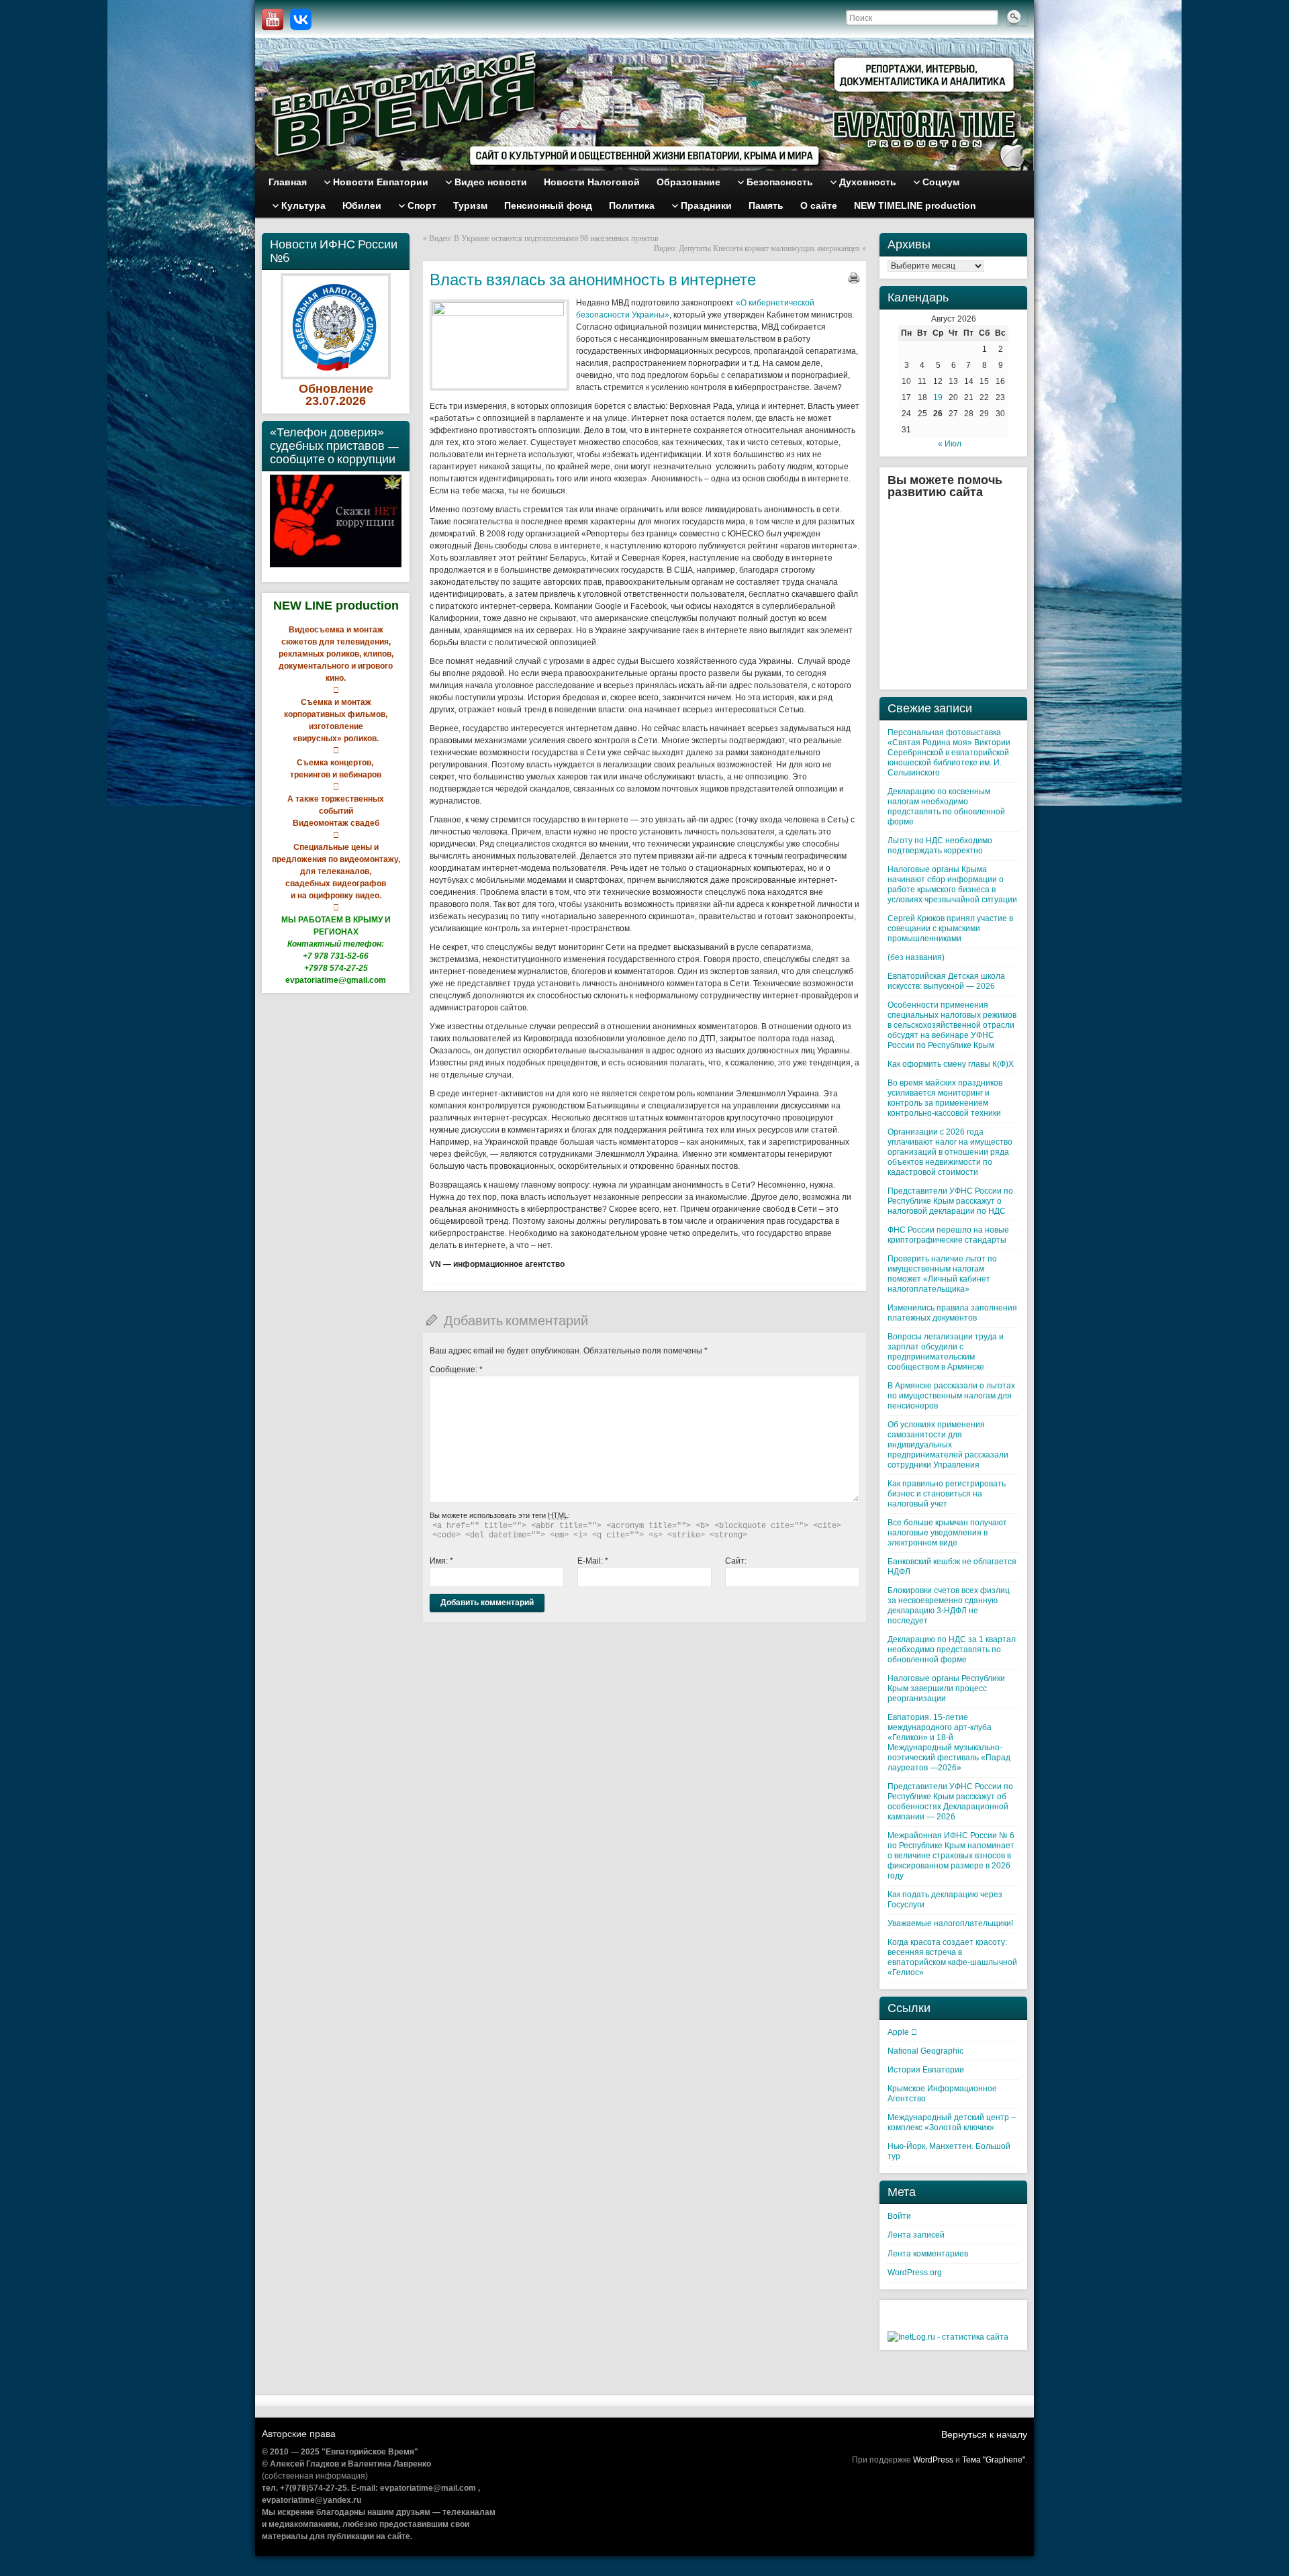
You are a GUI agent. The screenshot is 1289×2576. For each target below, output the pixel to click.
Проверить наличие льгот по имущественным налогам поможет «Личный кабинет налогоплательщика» (942, 1274)
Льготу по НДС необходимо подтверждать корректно (940, 846)
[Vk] (301, 19)
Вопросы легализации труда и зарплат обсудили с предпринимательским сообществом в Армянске (946, 1352)
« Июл (950, 444)
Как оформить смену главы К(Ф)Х (951, 1064)
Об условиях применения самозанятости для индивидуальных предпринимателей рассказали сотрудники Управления (948, 1445)
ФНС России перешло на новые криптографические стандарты (948, 1235)
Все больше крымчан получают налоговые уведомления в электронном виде (947, 1533)
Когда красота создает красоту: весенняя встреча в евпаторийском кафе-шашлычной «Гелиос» (952, 1957)
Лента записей (916, 2235)
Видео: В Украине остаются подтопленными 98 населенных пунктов (544, 238)
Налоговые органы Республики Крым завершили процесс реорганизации (946, 1688)
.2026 (351, 401)
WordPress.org (915, 2273)
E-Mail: (593, 1561)
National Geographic (925, 2051)
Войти (899, 2216)
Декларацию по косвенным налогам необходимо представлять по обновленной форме (946, 807)
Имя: (441, 1561)
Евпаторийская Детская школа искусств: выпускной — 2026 (946, 981)
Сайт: (736, 1561)
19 (938, 397)
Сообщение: (456, 1370)
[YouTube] (273, 19)
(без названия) (916, 957)
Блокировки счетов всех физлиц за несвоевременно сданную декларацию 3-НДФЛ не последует (949, 1606)
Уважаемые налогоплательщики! (950, 1923)
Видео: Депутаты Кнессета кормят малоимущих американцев (757, 248)
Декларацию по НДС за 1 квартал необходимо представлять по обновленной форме (952, 1650)
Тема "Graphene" (994, 2460)
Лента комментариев (928, 2254)
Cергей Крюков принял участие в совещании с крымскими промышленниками (950, 928)
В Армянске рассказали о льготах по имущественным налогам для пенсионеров (951, 1396)
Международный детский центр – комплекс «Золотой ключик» (952, 2122)
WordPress (933, 2460)
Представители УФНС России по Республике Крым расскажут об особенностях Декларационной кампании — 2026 (950, 1802)
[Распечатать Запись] (854, 278)
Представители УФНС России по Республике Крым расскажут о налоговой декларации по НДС (950, 1201)
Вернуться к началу (984, 2434)
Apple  (902, 2032)
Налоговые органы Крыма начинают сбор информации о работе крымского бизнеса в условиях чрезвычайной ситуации (952, 885)
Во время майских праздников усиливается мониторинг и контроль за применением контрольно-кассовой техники (945, 1098)
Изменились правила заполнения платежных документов (952, 1313)
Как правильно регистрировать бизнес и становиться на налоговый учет (947, 1494)
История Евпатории (926, 2070)
